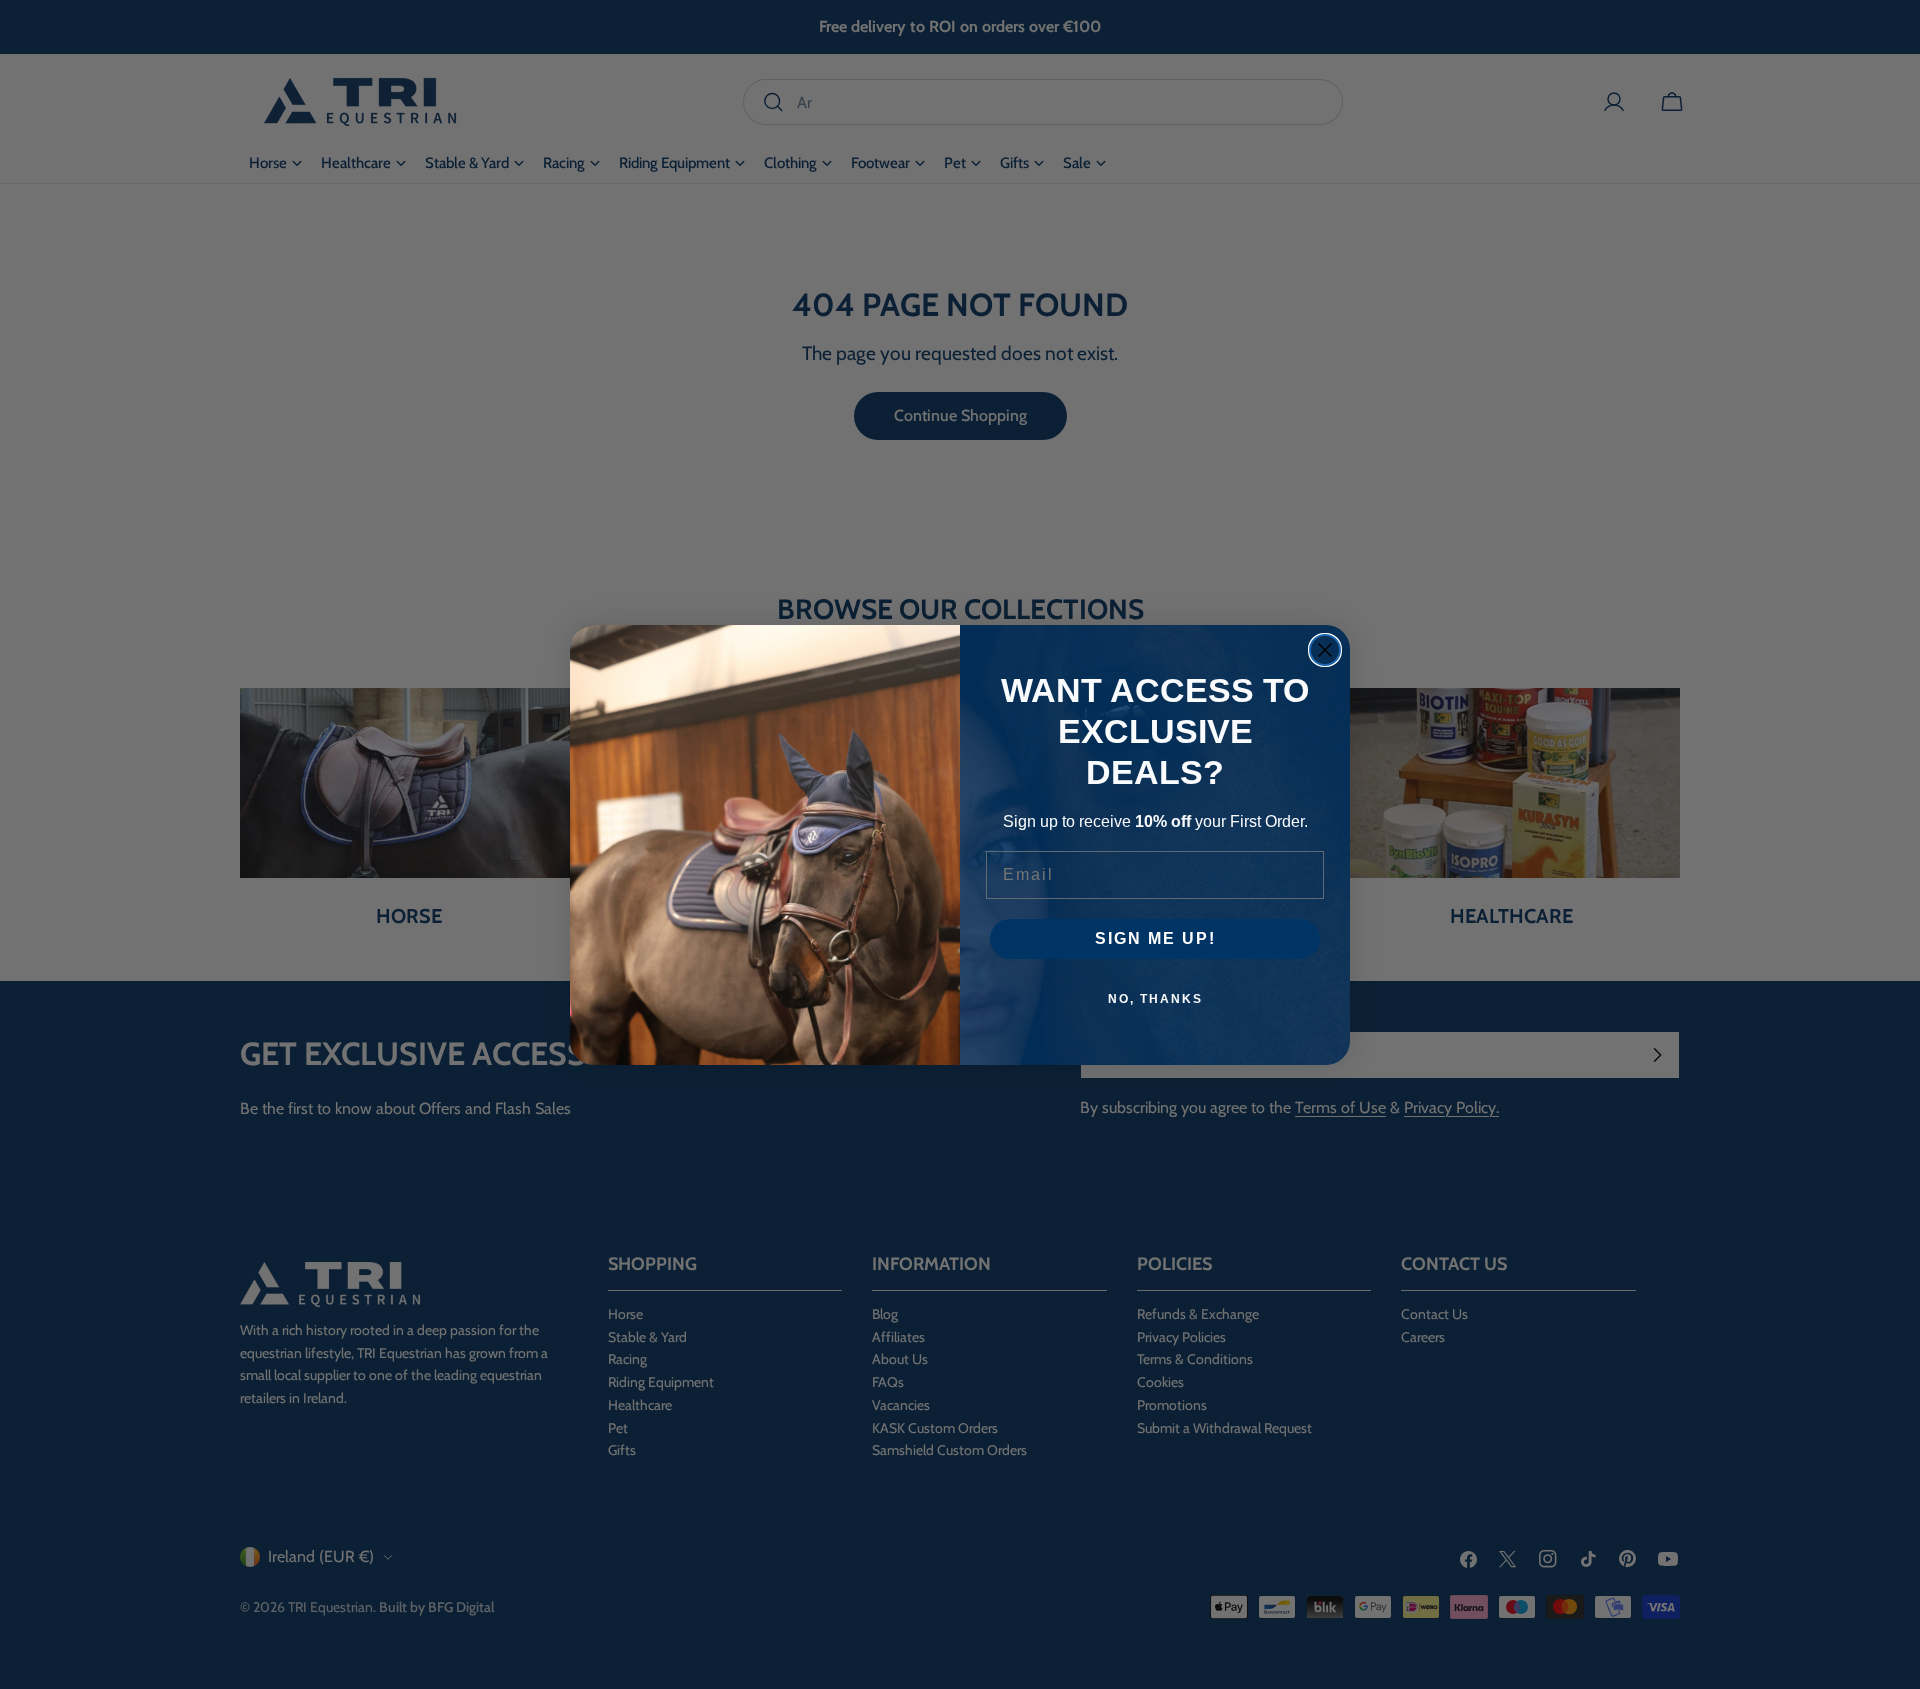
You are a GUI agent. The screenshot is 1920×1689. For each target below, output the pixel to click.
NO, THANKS (1155, 999)
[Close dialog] (1325, 650)
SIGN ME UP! (1155, 938)
